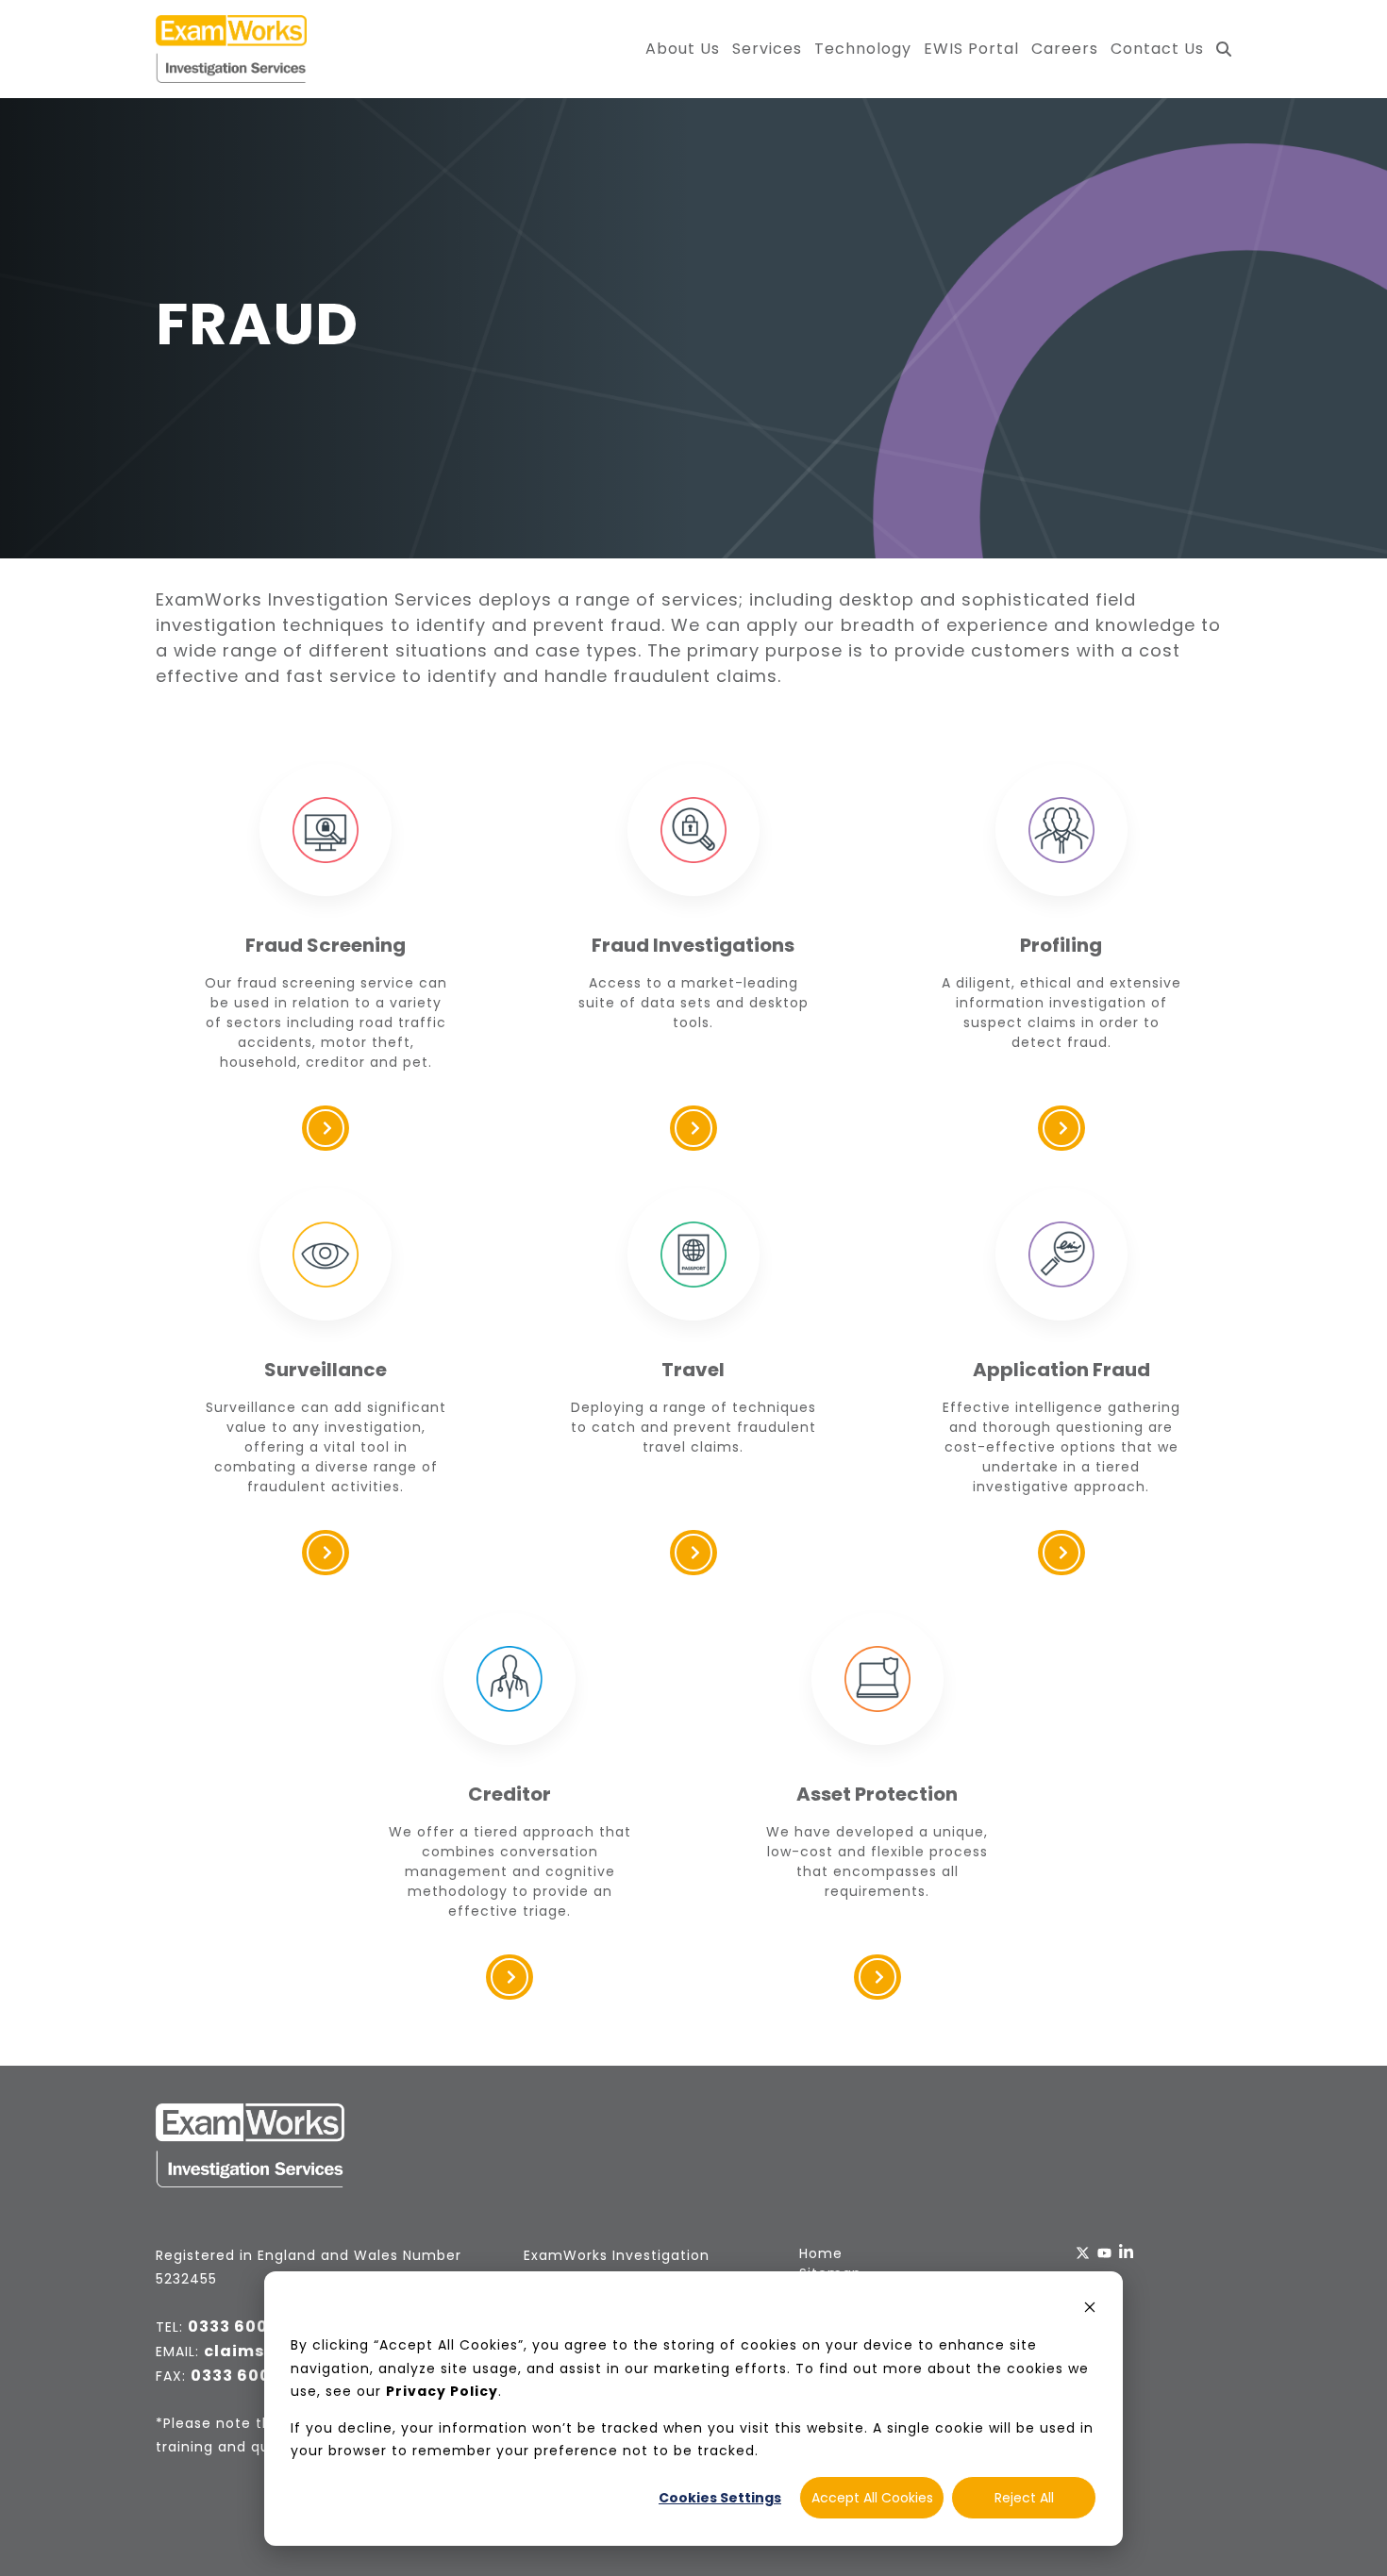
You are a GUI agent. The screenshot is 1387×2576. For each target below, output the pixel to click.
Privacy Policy (442, 2391)
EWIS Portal (971, 49)
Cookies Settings (720, 2498)
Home (821, 2253)
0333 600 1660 (250, 2327)
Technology (863, 49)
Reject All (1024, 2498)
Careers (1065, 49)
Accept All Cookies (872, 2498)
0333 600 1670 (252, 2376)
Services (767, 49)
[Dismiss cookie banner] (1090, 2310)
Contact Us (1157, 49)
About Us (683, 49)
